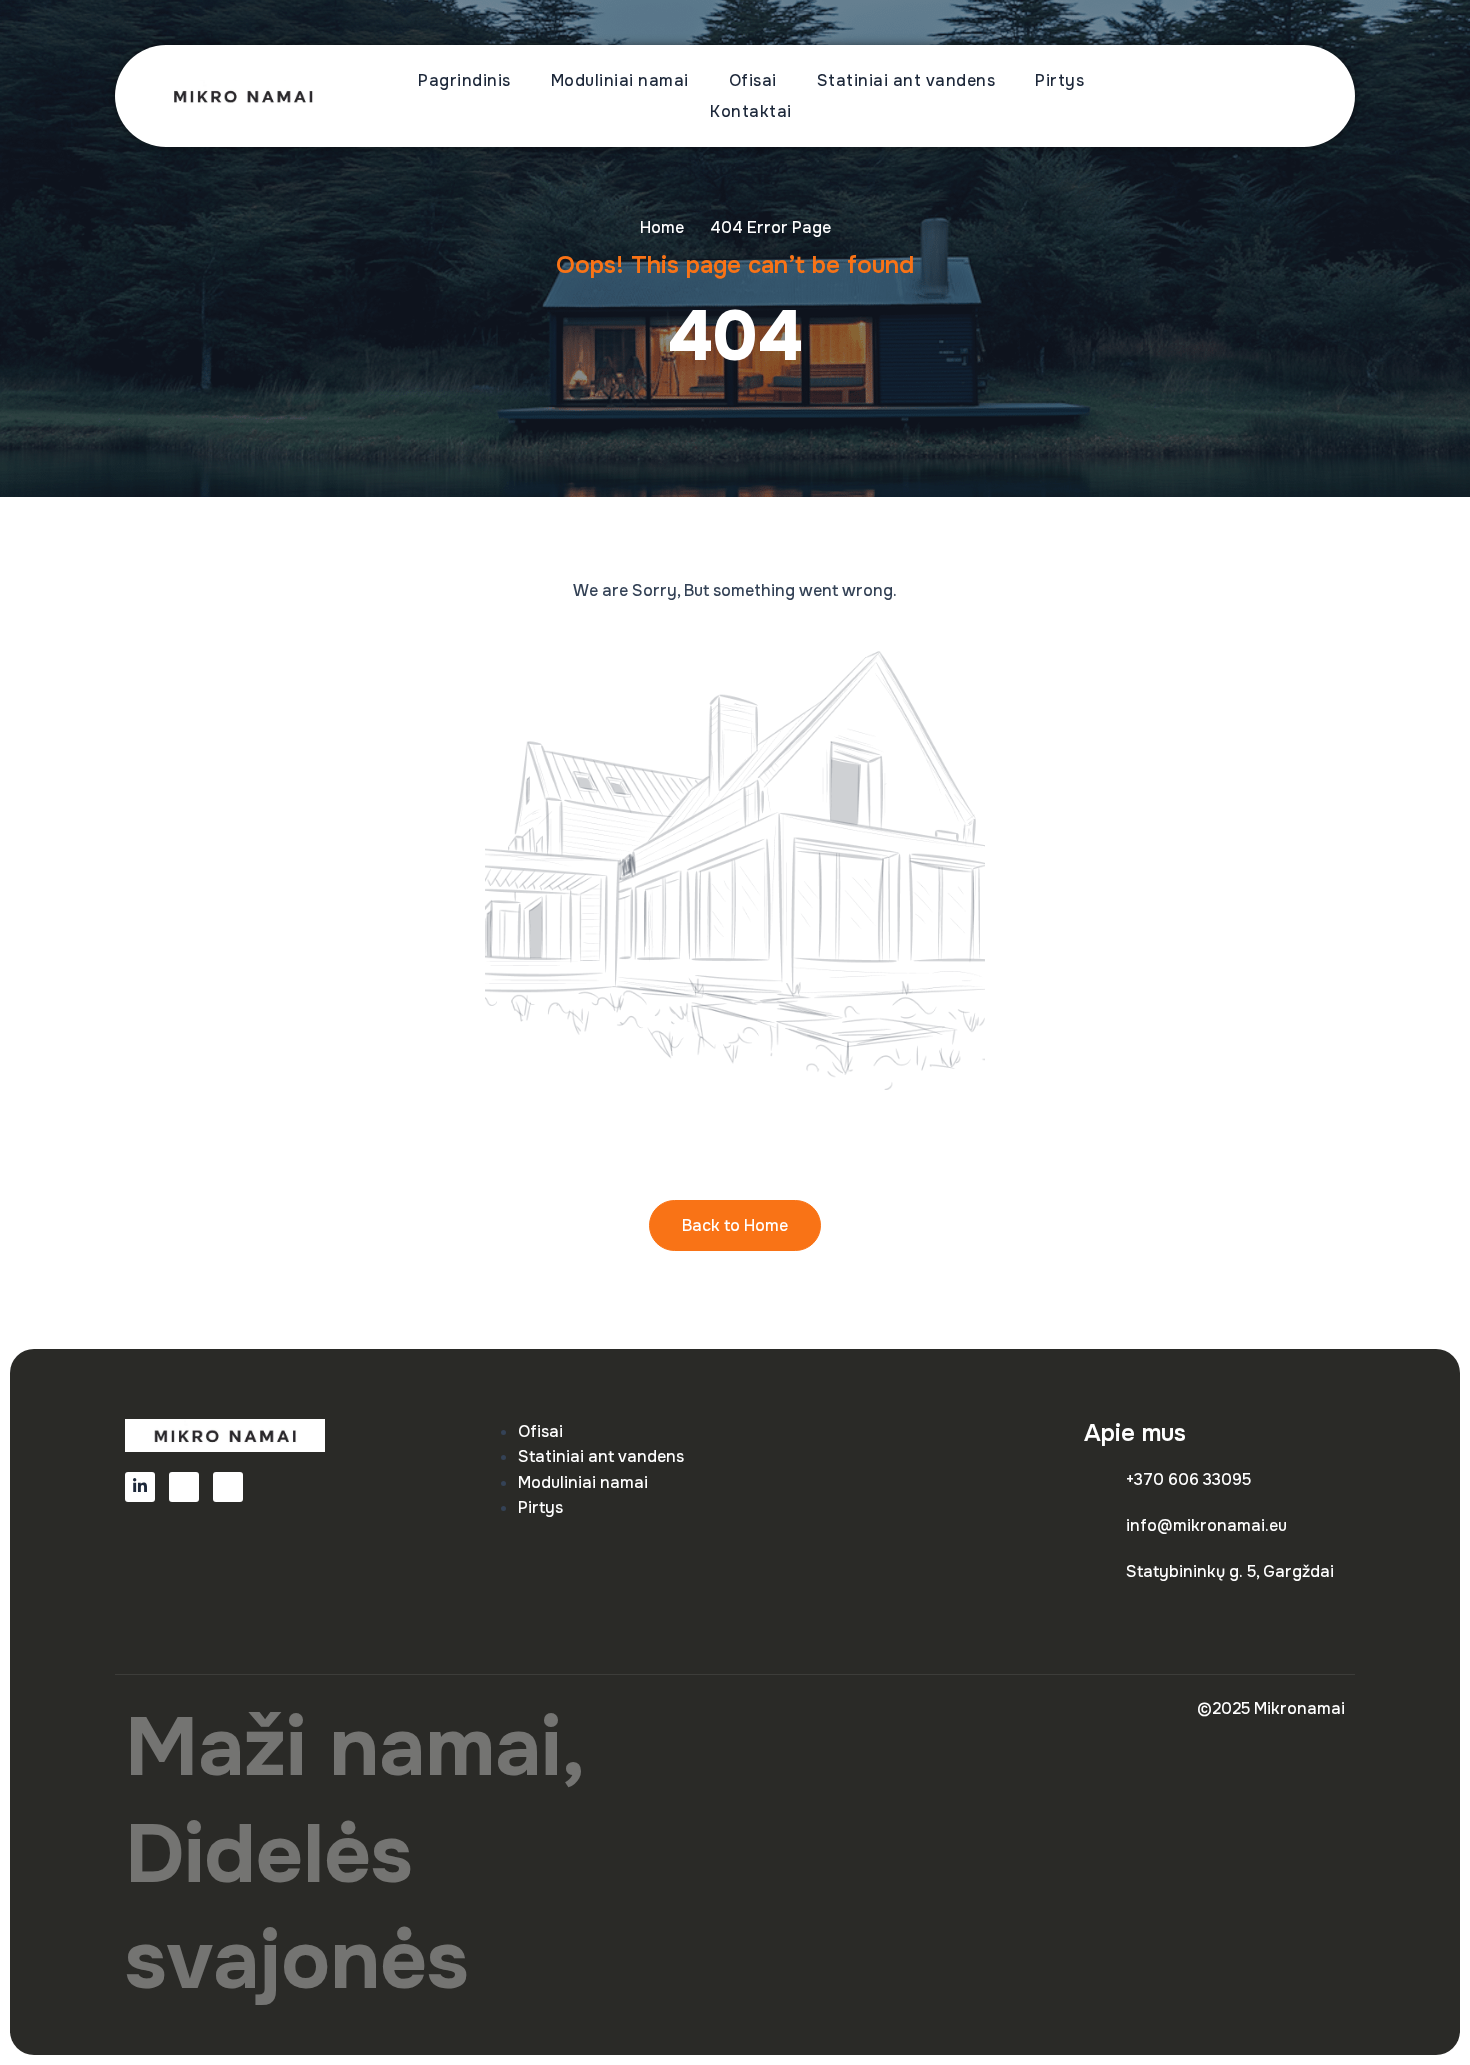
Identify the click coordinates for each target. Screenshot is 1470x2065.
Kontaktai (751, 111)
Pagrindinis (464, 80)
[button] (1279, 96)
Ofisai (753, 80)
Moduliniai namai (620, 80)
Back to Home (735, 1225)
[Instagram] (228, 1487)
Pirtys (1059, 80)
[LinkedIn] (140, 1487)
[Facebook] (184, 1487)
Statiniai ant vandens (906, 80)
